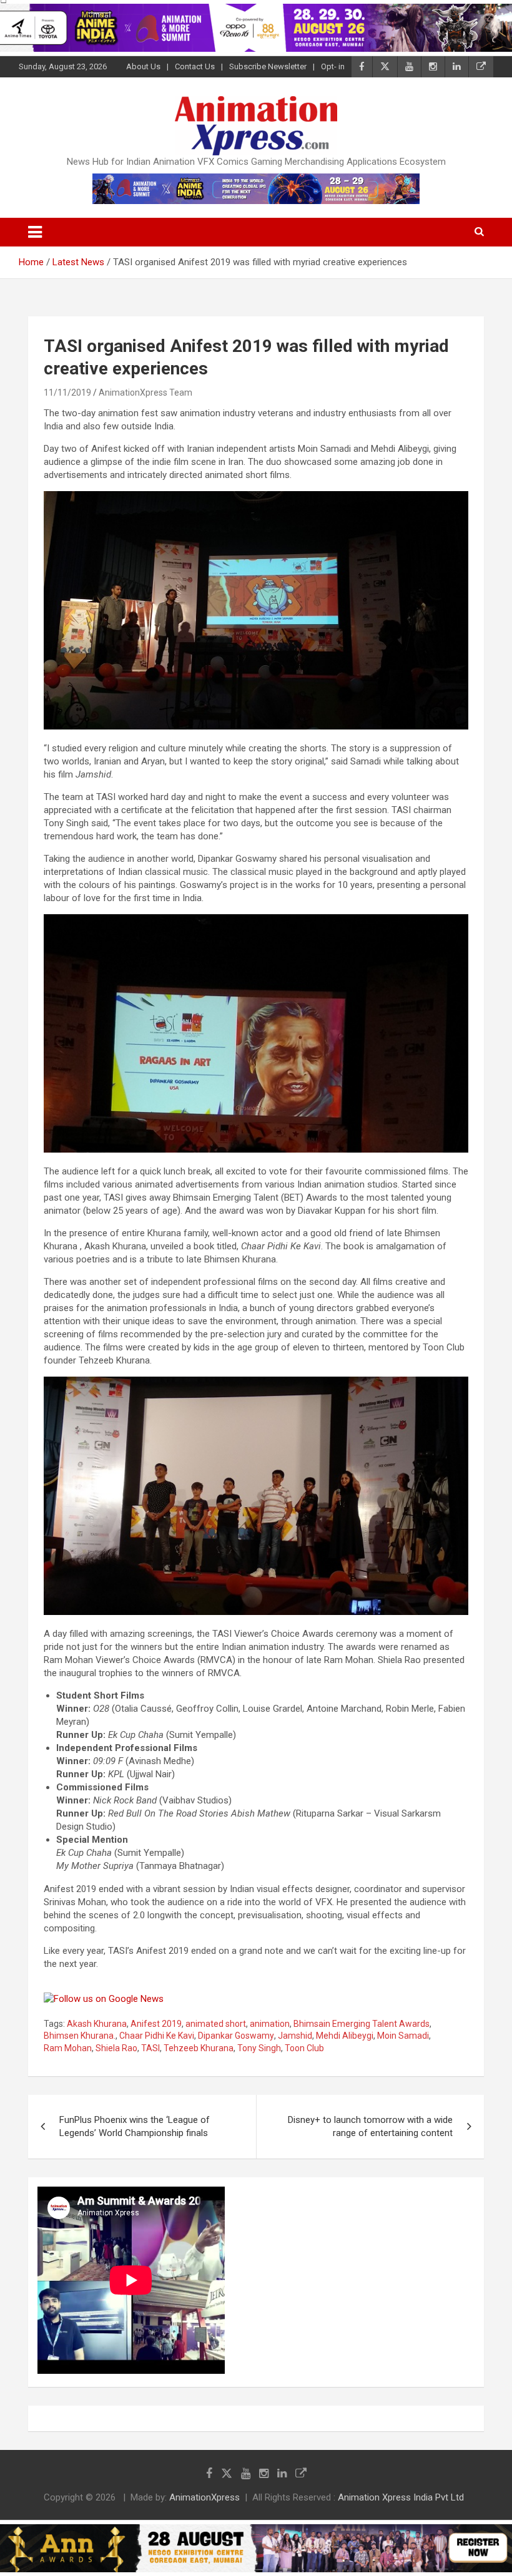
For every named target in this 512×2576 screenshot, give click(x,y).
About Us (143, 66)
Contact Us (195, 66)
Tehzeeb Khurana (199, 2048)
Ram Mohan (68, 2048)
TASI (150, 2048)
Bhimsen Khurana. (80, 2036)
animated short (216, 2024)
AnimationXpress (204, 2497)
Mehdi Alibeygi (345, 2036)
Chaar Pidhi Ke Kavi (157, 2036)
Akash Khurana (97, 2024)
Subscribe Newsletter (268, 66)
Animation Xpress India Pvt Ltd (401, 2497)
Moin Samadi (403, 2036)
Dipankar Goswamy (236, 2036)
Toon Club (304, 2048)
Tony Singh (259, 2048)
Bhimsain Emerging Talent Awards (362, 2024)
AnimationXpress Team (145, 393)
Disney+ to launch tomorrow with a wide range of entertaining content (370, 2126)
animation (270, 2024)
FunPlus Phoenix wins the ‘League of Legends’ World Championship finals (135, 2126)
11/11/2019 (67, 393)
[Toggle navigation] (35, 232)
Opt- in (333, 66)
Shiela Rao (116, 2048)
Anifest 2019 (156, 2024)
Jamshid (295, 2036)
